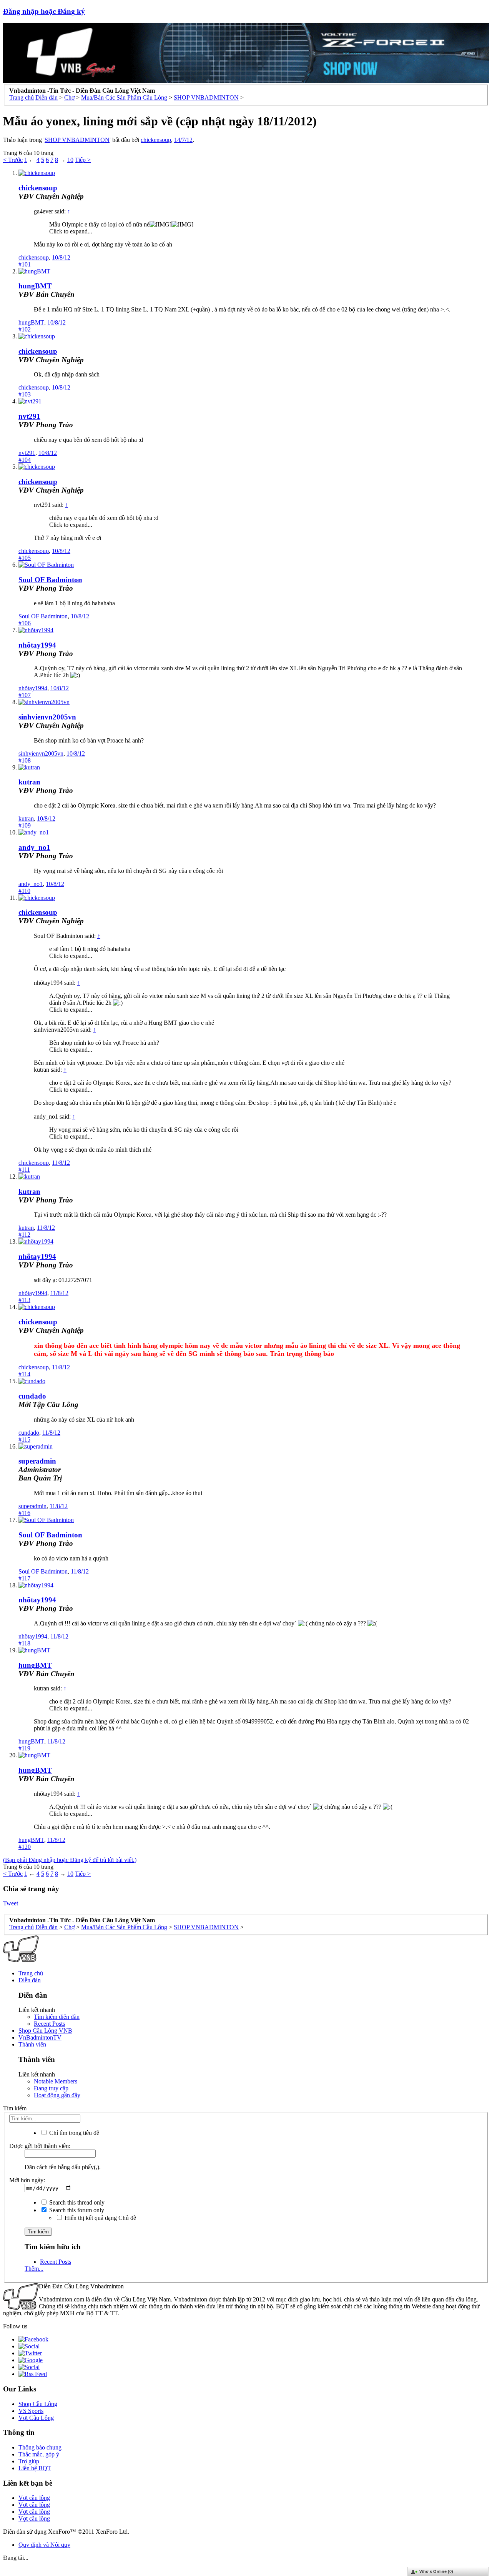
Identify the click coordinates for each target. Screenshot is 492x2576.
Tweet (11, 1903)
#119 (24, 1748)
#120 (25, 1847)
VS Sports (31, 2411)
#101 (25, 264)
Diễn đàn (30, 1980)
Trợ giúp (29, 2461)
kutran (29, 782)
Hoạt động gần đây (57, 2095)
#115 (24, 1440)
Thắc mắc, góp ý (39, 2454)
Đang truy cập (51, 2088)
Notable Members (56, 2081)
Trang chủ (31, 1973)
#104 (25, 460)
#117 (24, 1578)
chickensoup (156, 140)
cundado (32, 1396)
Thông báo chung (40, 2447)
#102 (25, 329)
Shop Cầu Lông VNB (45, 2031)
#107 (25, 695)
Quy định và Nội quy (44, 2545)
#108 (25, 760)
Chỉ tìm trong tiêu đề (73, 2133)
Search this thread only (76, 2202)
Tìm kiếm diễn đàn (57, 2017)
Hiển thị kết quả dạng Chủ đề (100, 2218)
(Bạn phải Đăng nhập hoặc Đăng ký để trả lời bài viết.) (70, 1860)
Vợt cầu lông (34, 2498)
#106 (25, 623)
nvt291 (29, 416)
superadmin (32, 1506)
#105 (25, 558)
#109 (25, 825)
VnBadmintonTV (40, 2037)
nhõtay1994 (37, 645)
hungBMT (35, 286)
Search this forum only (76, 2210)
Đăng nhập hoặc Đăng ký (44, 11)
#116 (24, 1513)
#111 (24, 1170)
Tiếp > (83, 160)
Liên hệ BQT (35, 2468)
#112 (24, 1235)
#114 (24, 1374)
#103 (25, 394)
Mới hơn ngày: (27, 2180)
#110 (24, 891)
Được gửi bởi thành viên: (40, 2146)
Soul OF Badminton (50, 580)
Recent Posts (49, 2024)
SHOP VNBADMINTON (77, 140)
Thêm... (34, 2269)
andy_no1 (34, 847)
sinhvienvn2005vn (47, 717)
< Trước (13, 160)
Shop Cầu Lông (38, 2404)
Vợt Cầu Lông (36, 2418)
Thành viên (32, 2044)
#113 (24, 1300)
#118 (24, 1643)
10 (70, 160)
